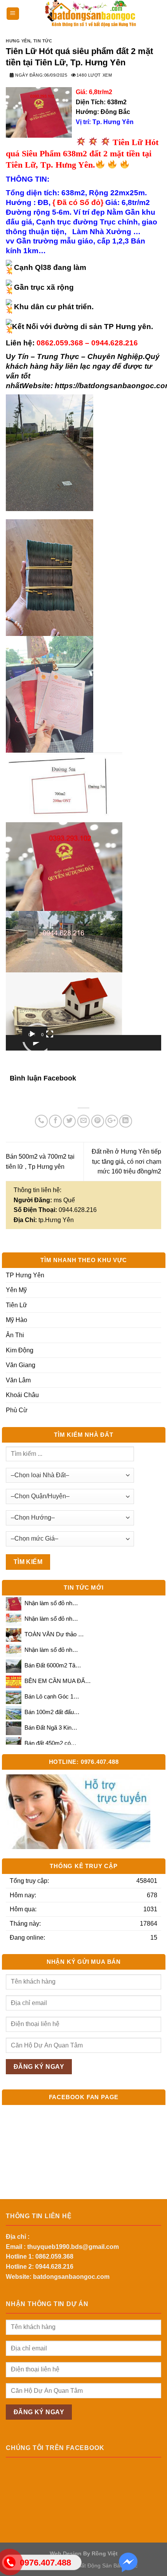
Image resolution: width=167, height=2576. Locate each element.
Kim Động (20, 1350)
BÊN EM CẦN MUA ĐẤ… (58, 1681)
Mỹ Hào (17, 1320)
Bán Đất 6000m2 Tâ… (53, 1665)
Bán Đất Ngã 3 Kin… (51, 1728)
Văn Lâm (18, 1380)
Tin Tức (43, 41)
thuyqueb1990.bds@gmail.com (73, 2247)
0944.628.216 (54, 2267)
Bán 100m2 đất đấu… (52, 1712)
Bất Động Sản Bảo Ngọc (108, 2565)
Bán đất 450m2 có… (50, 1743)
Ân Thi (15, 1335)
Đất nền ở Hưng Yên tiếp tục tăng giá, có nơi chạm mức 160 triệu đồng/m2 (126, 1161)
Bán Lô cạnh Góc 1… (52, 1697)
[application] (35, 1038)
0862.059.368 (54, 2256)
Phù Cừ (17, 1410)
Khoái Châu (22, 1395)
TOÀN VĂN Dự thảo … (54, 1634)
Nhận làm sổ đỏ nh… (51, 1603)
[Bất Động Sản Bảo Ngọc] (90, 14)
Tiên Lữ (17, 1305)
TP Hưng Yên (25, 1275)
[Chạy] (32, 1034)
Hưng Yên (18, 41)
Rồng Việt (105, 2553)
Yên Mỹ (16, 1290)
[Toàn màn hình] (50, 1034)
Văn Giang (21, 1365)
